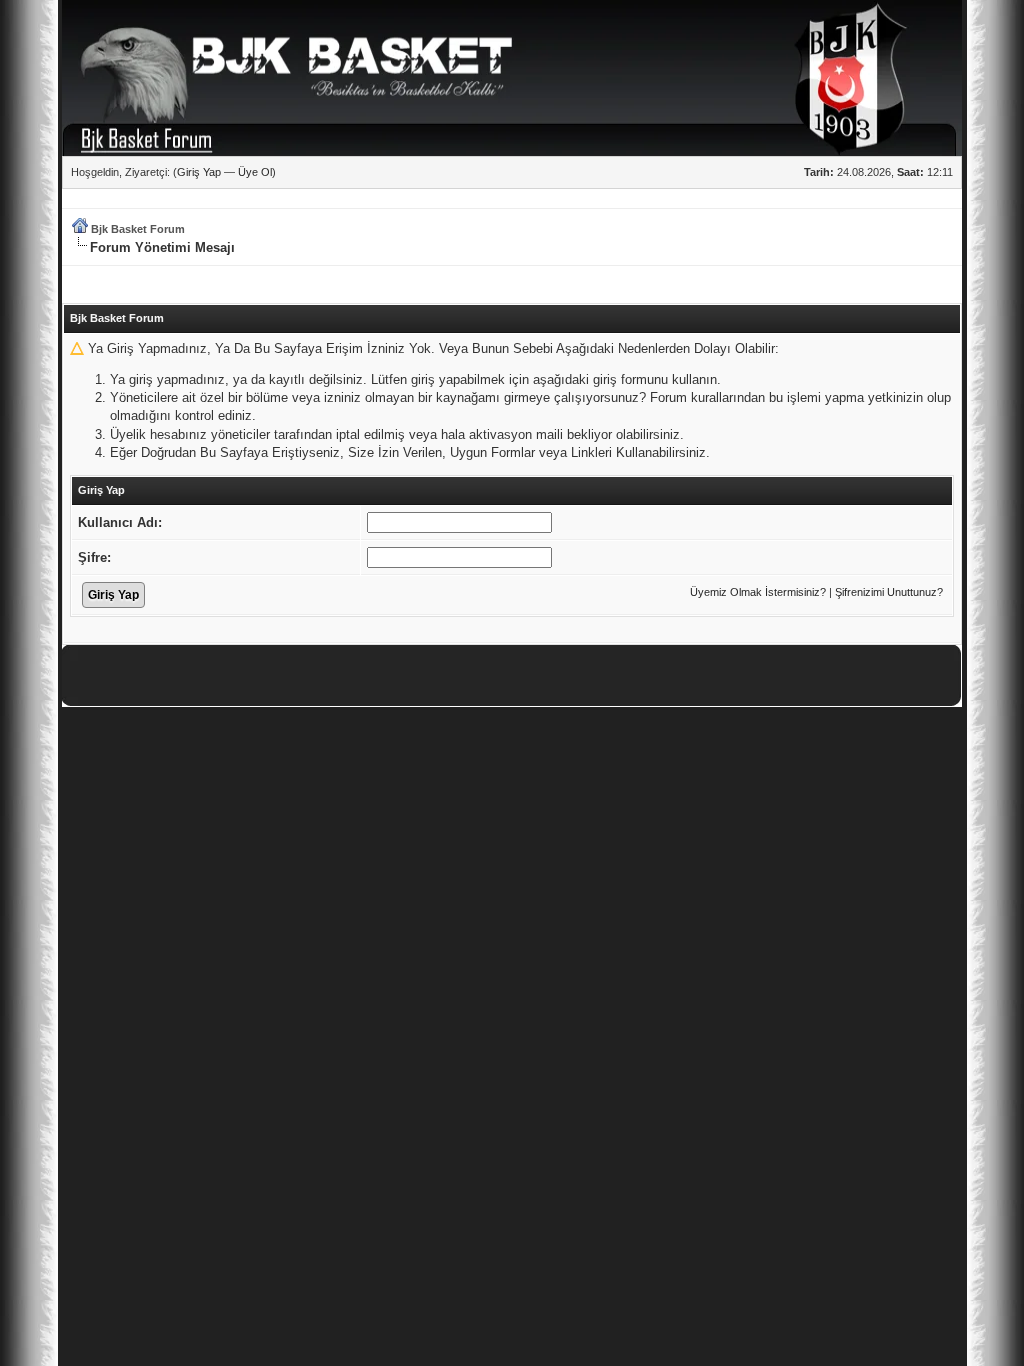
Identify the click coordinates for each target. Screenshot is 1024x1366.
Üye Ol (255, 172)
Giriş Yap (199, 172)
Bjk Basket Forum (138, 229)
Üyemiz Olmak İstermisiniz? (758, 592)
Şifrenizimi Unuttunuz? (889, 592)
